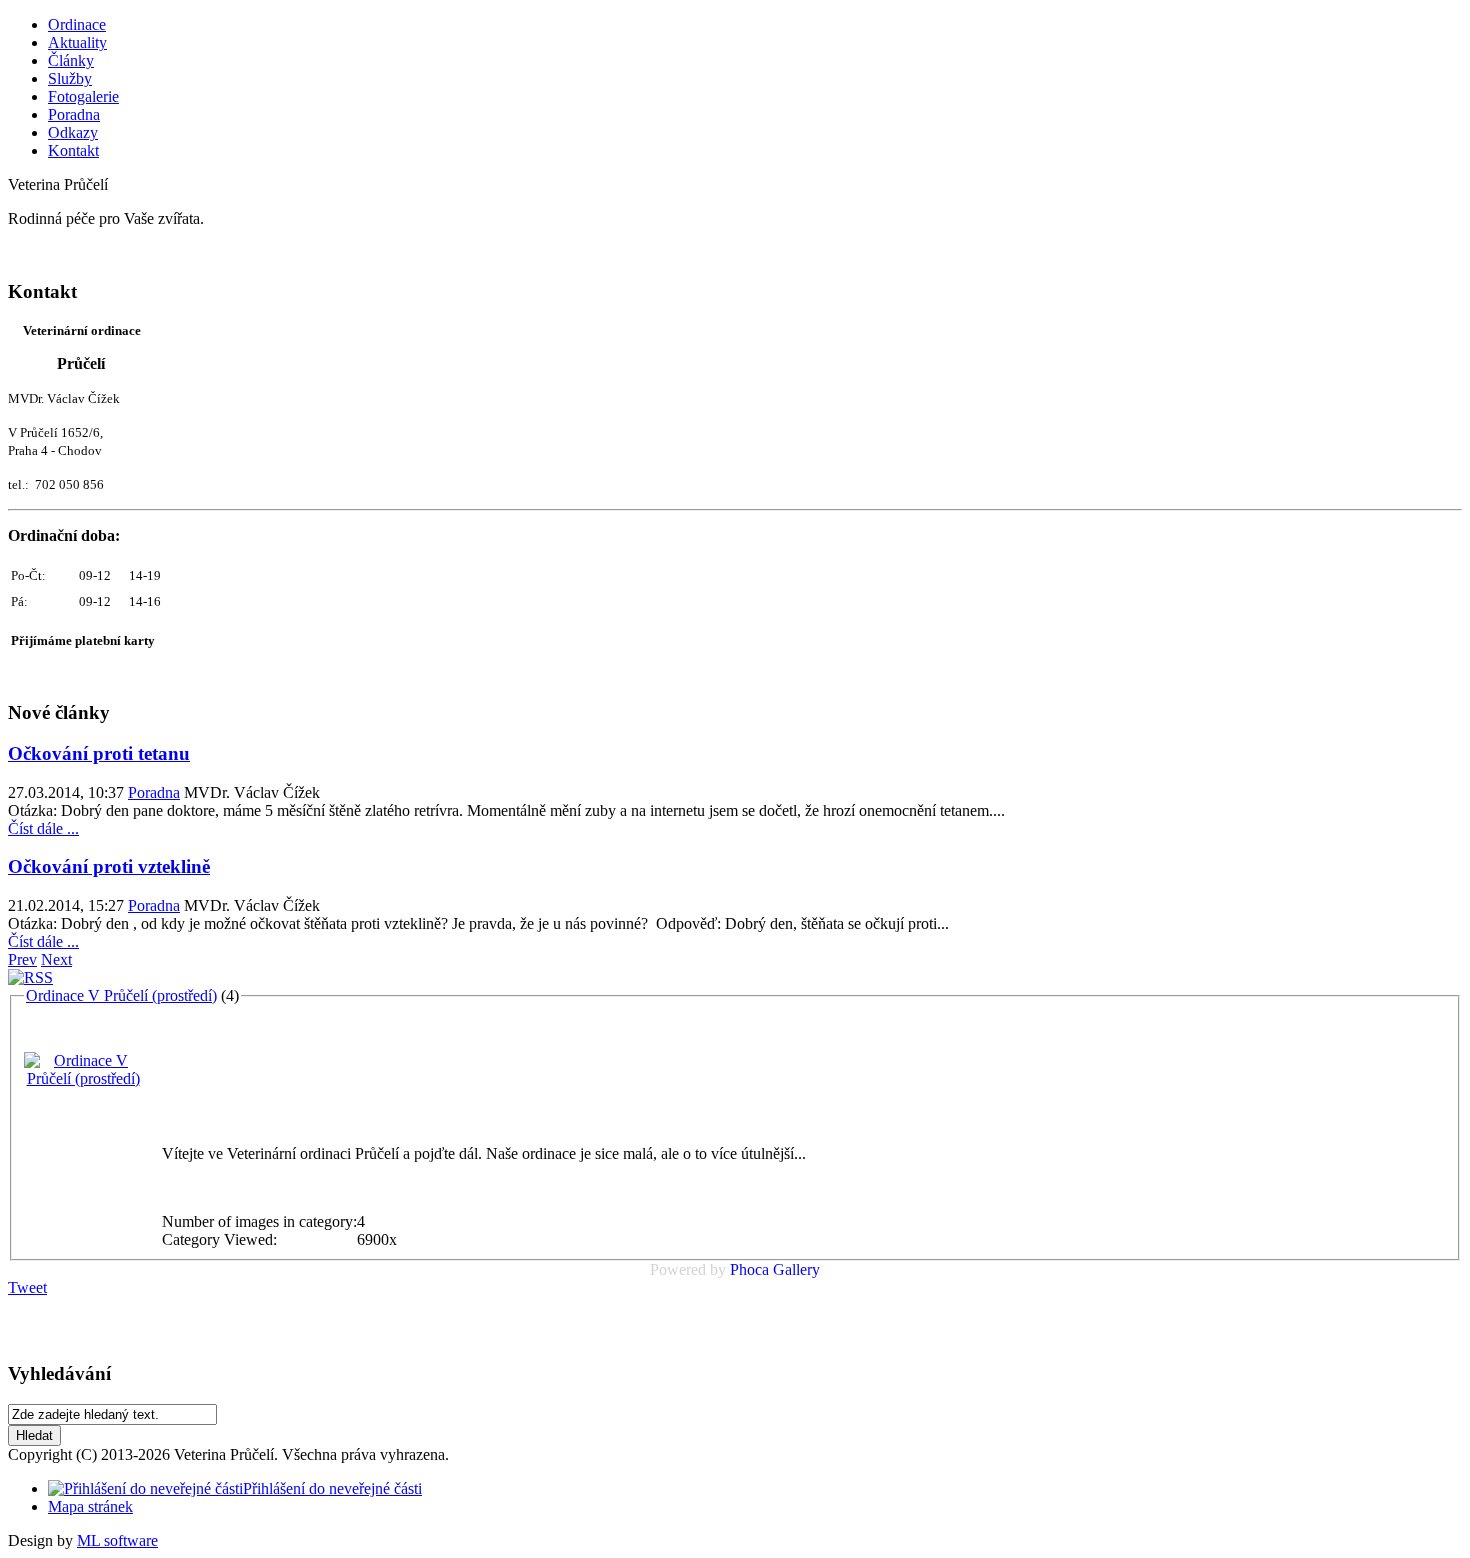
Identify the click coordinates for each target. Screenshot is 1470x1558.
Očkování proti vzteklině (109, 866)
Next (56, 959)
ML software (117, 1540)
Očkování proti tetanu (99, 753)
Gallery (796, 1269)
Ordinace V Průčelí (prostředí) (121, 995)
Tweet (27, 1287)
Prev (22, 959)
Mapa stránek (90, 1506)
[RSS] (30, 977)
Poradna (154, 792)
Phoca (749, 1269)
